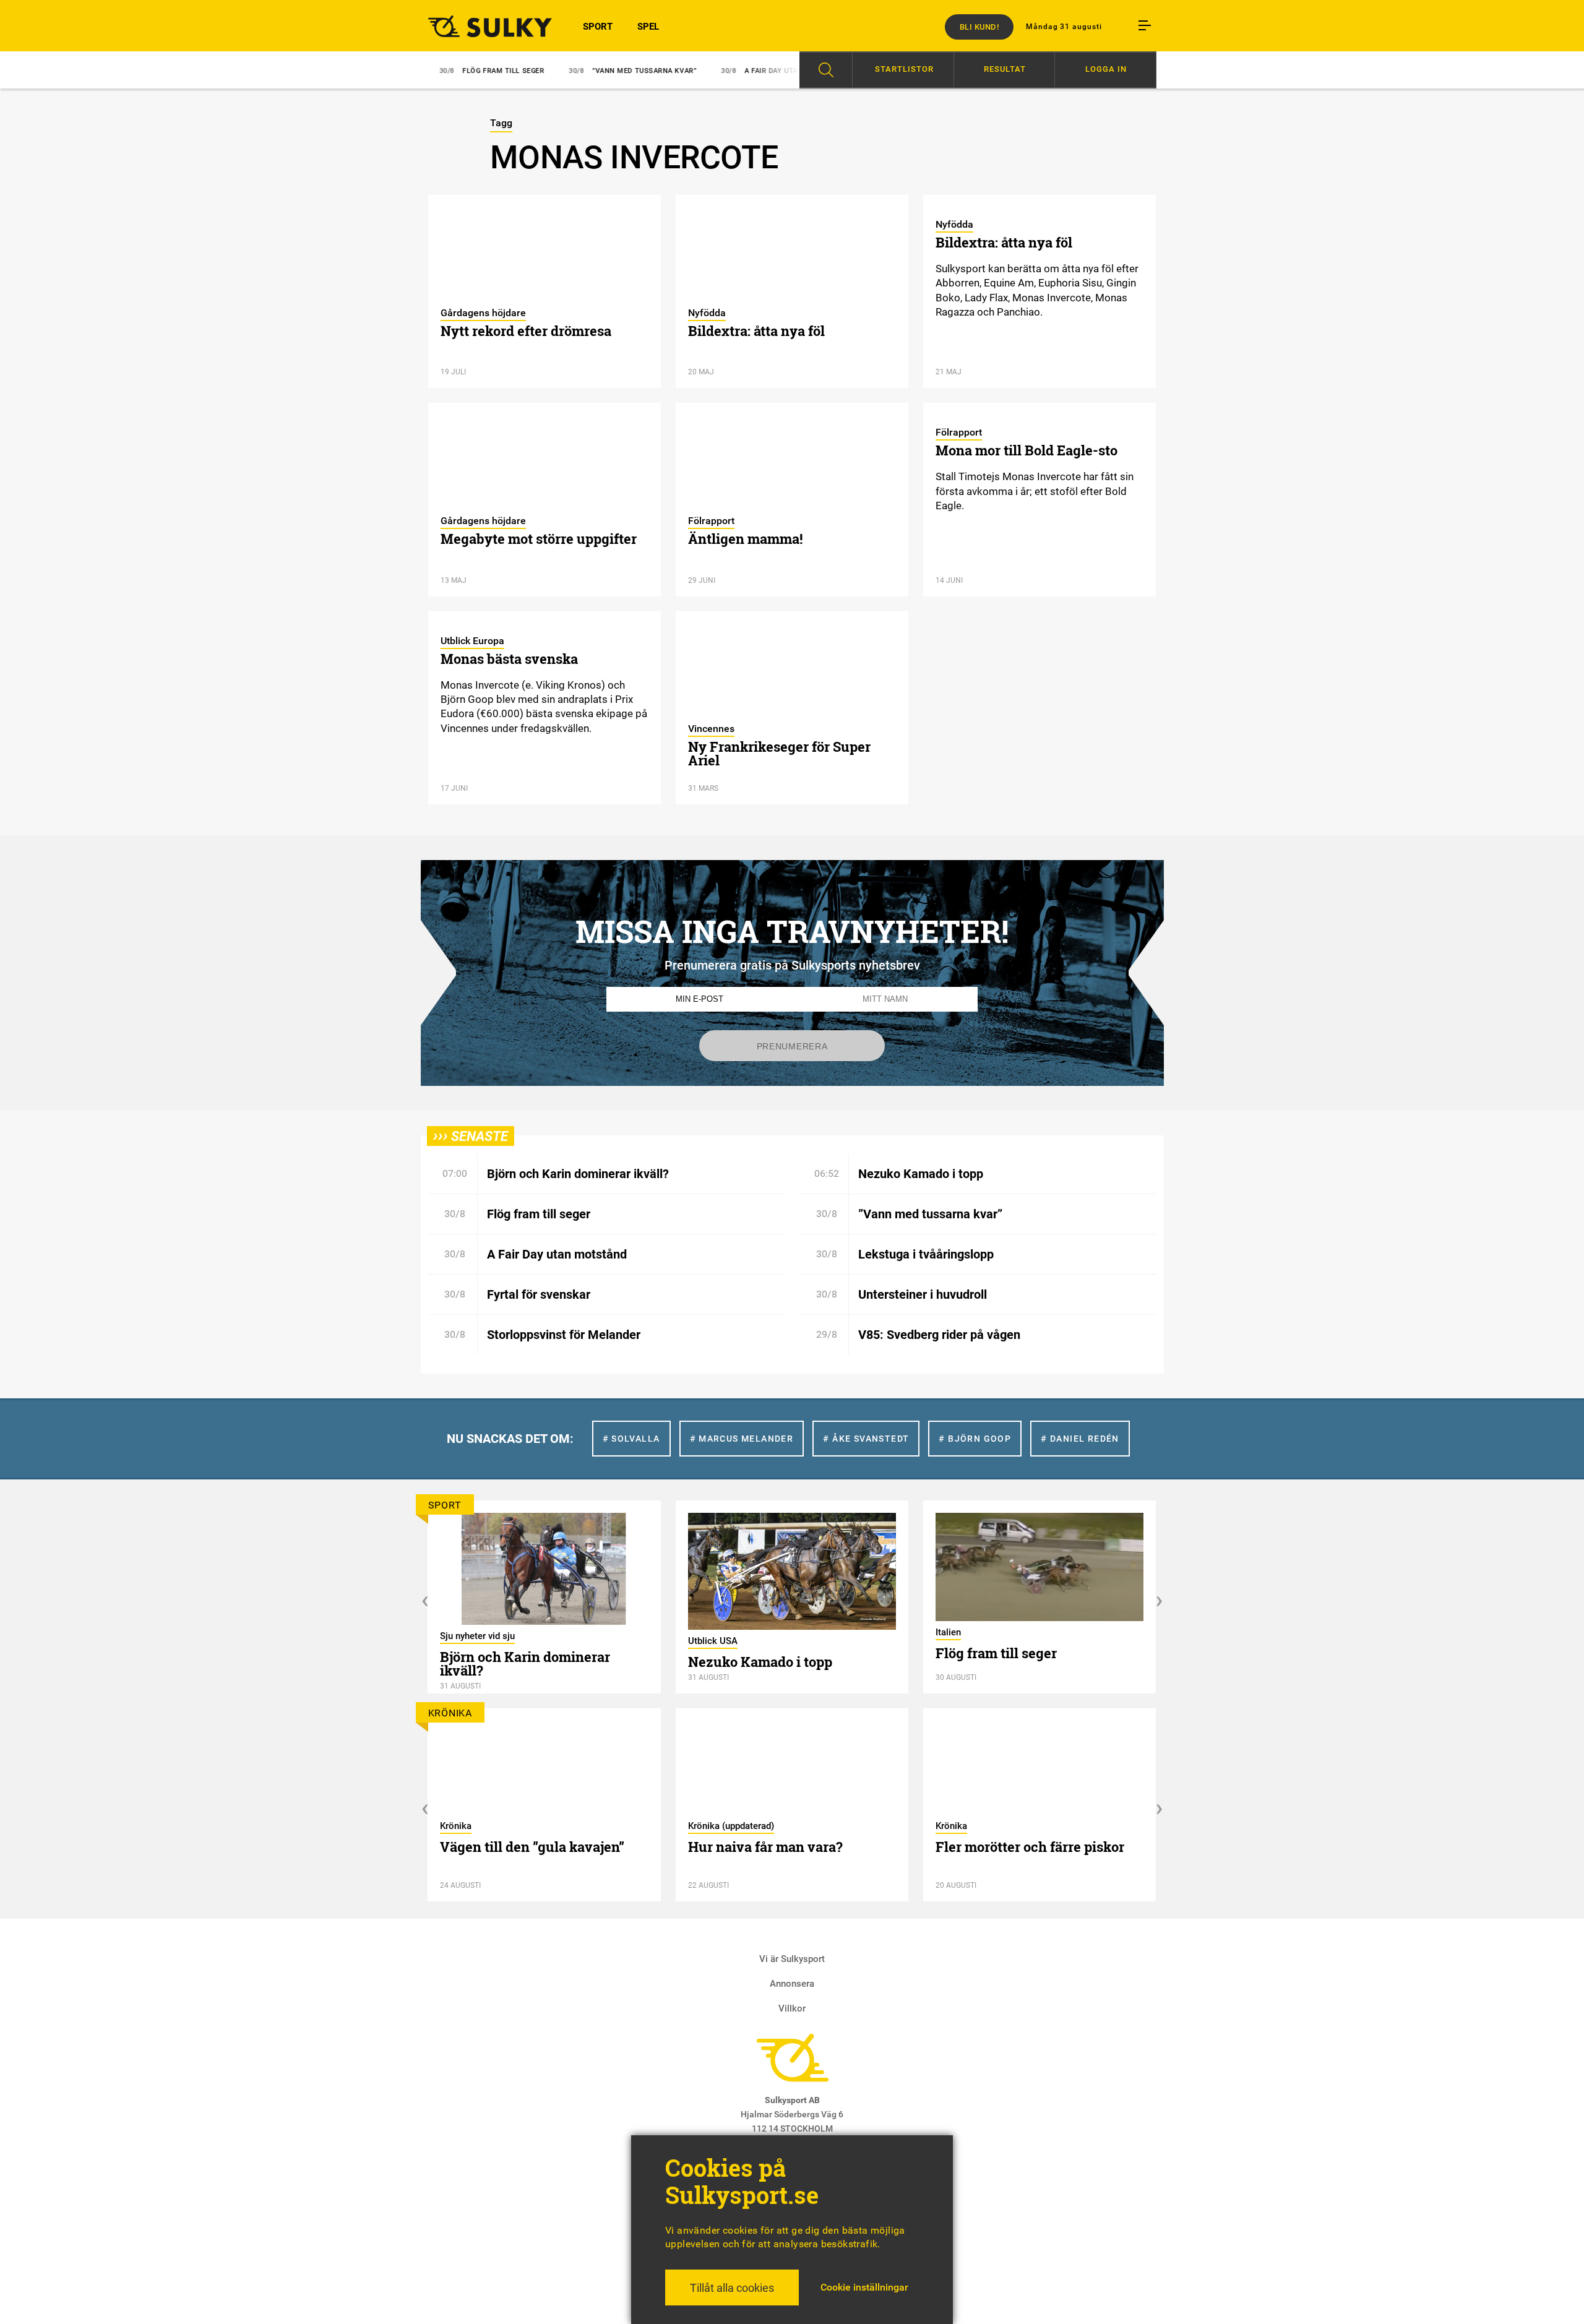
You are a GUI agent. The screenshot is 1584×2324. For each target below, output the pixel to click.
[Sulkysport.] (483, 26)
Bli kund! (979, 27)
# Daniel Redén (1080, 1439)
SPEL (648, 27)
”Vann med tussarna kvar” (584, 71)
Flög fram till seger (443, 71)
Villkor (792, 2008)
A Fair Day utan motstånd (734, 71)
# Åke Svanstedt (866, 1439)
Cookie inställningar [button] (864, 2287)
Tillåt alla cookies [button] (732, 2288)
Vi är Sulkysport (792, 1959)
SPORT (598, 27)
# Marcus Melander (742, 1439)
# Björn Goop (975, 1439)
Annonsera (792, 1984)
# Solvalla (631, 1439)
